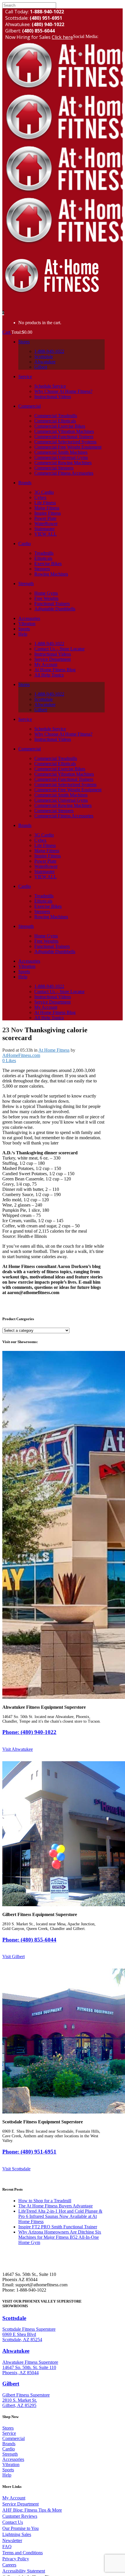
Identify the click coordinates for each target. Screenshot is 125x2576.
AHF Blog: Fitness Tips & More (32, 2510)
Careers (9, 2565)
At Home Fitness (54, 1050)
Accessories (13, 2459)
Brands (9, 2444)
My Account (14, 2498)
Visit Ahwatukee (18, 1749)
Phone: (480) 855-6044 (29, 1940)
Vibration (11, 2465)
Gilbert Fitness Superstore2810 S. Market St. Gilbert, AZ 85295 (26, 2400)
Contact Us (13, 2522)
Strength (10, 2454)
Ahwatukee (16, 2351)
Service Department (20, 2504)
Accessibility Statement (24, 2571)
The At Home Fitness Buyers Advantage (56, 2206)
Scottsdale (14, 2318)
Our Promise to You (20, 2528)
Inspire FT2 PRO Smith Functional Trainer (58, 2227)
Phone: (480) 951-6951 (29, 2152)
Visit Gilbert (14, 1957)
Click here (62, 37)
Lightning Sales (17, 2534)
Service (9, 2433)
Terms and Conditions (23, 2553)
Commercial (14, 2438)
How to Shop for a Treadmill (45, 2201)
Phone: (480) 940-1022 (29, 1732)
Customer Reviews (20, 2516)
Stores (8, 2428)
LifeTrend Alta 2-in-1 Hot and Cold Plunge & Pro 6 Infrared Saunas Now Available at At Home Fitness (60, 2216)
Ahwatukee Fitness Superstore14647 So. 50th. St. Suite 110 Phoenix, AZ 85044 (30, 2367)
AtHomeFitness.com (21, 1055)
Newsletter (12, 2540)
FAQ (7, 2547)
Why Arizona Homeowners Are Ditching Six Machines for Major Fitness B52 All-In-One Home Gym (60, 2237)
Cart (7, 332)
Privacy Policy (16, 2559)
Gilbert (11, 2384)
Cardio (9, 2449)
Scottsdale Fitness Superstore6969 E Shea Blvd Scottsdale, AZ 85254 (29, 2334)
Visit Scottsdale (16, 2169)
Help (7, 2475)
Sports (8, 2470)
